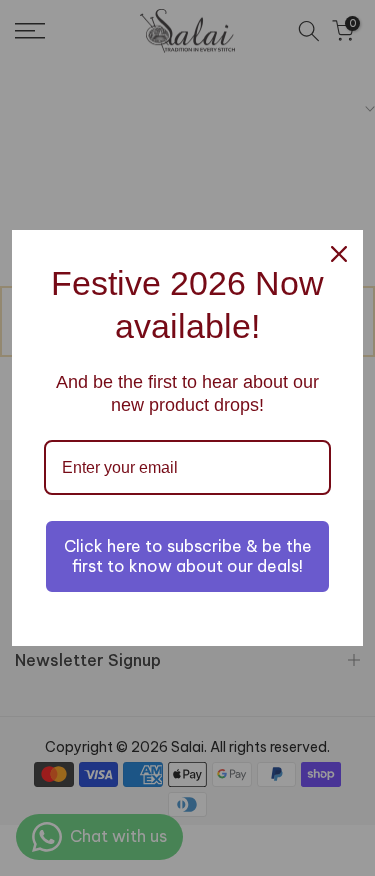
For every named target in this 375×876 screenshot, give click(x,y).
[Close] (339, 254)
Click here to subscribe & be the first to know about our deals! (188, 555)
